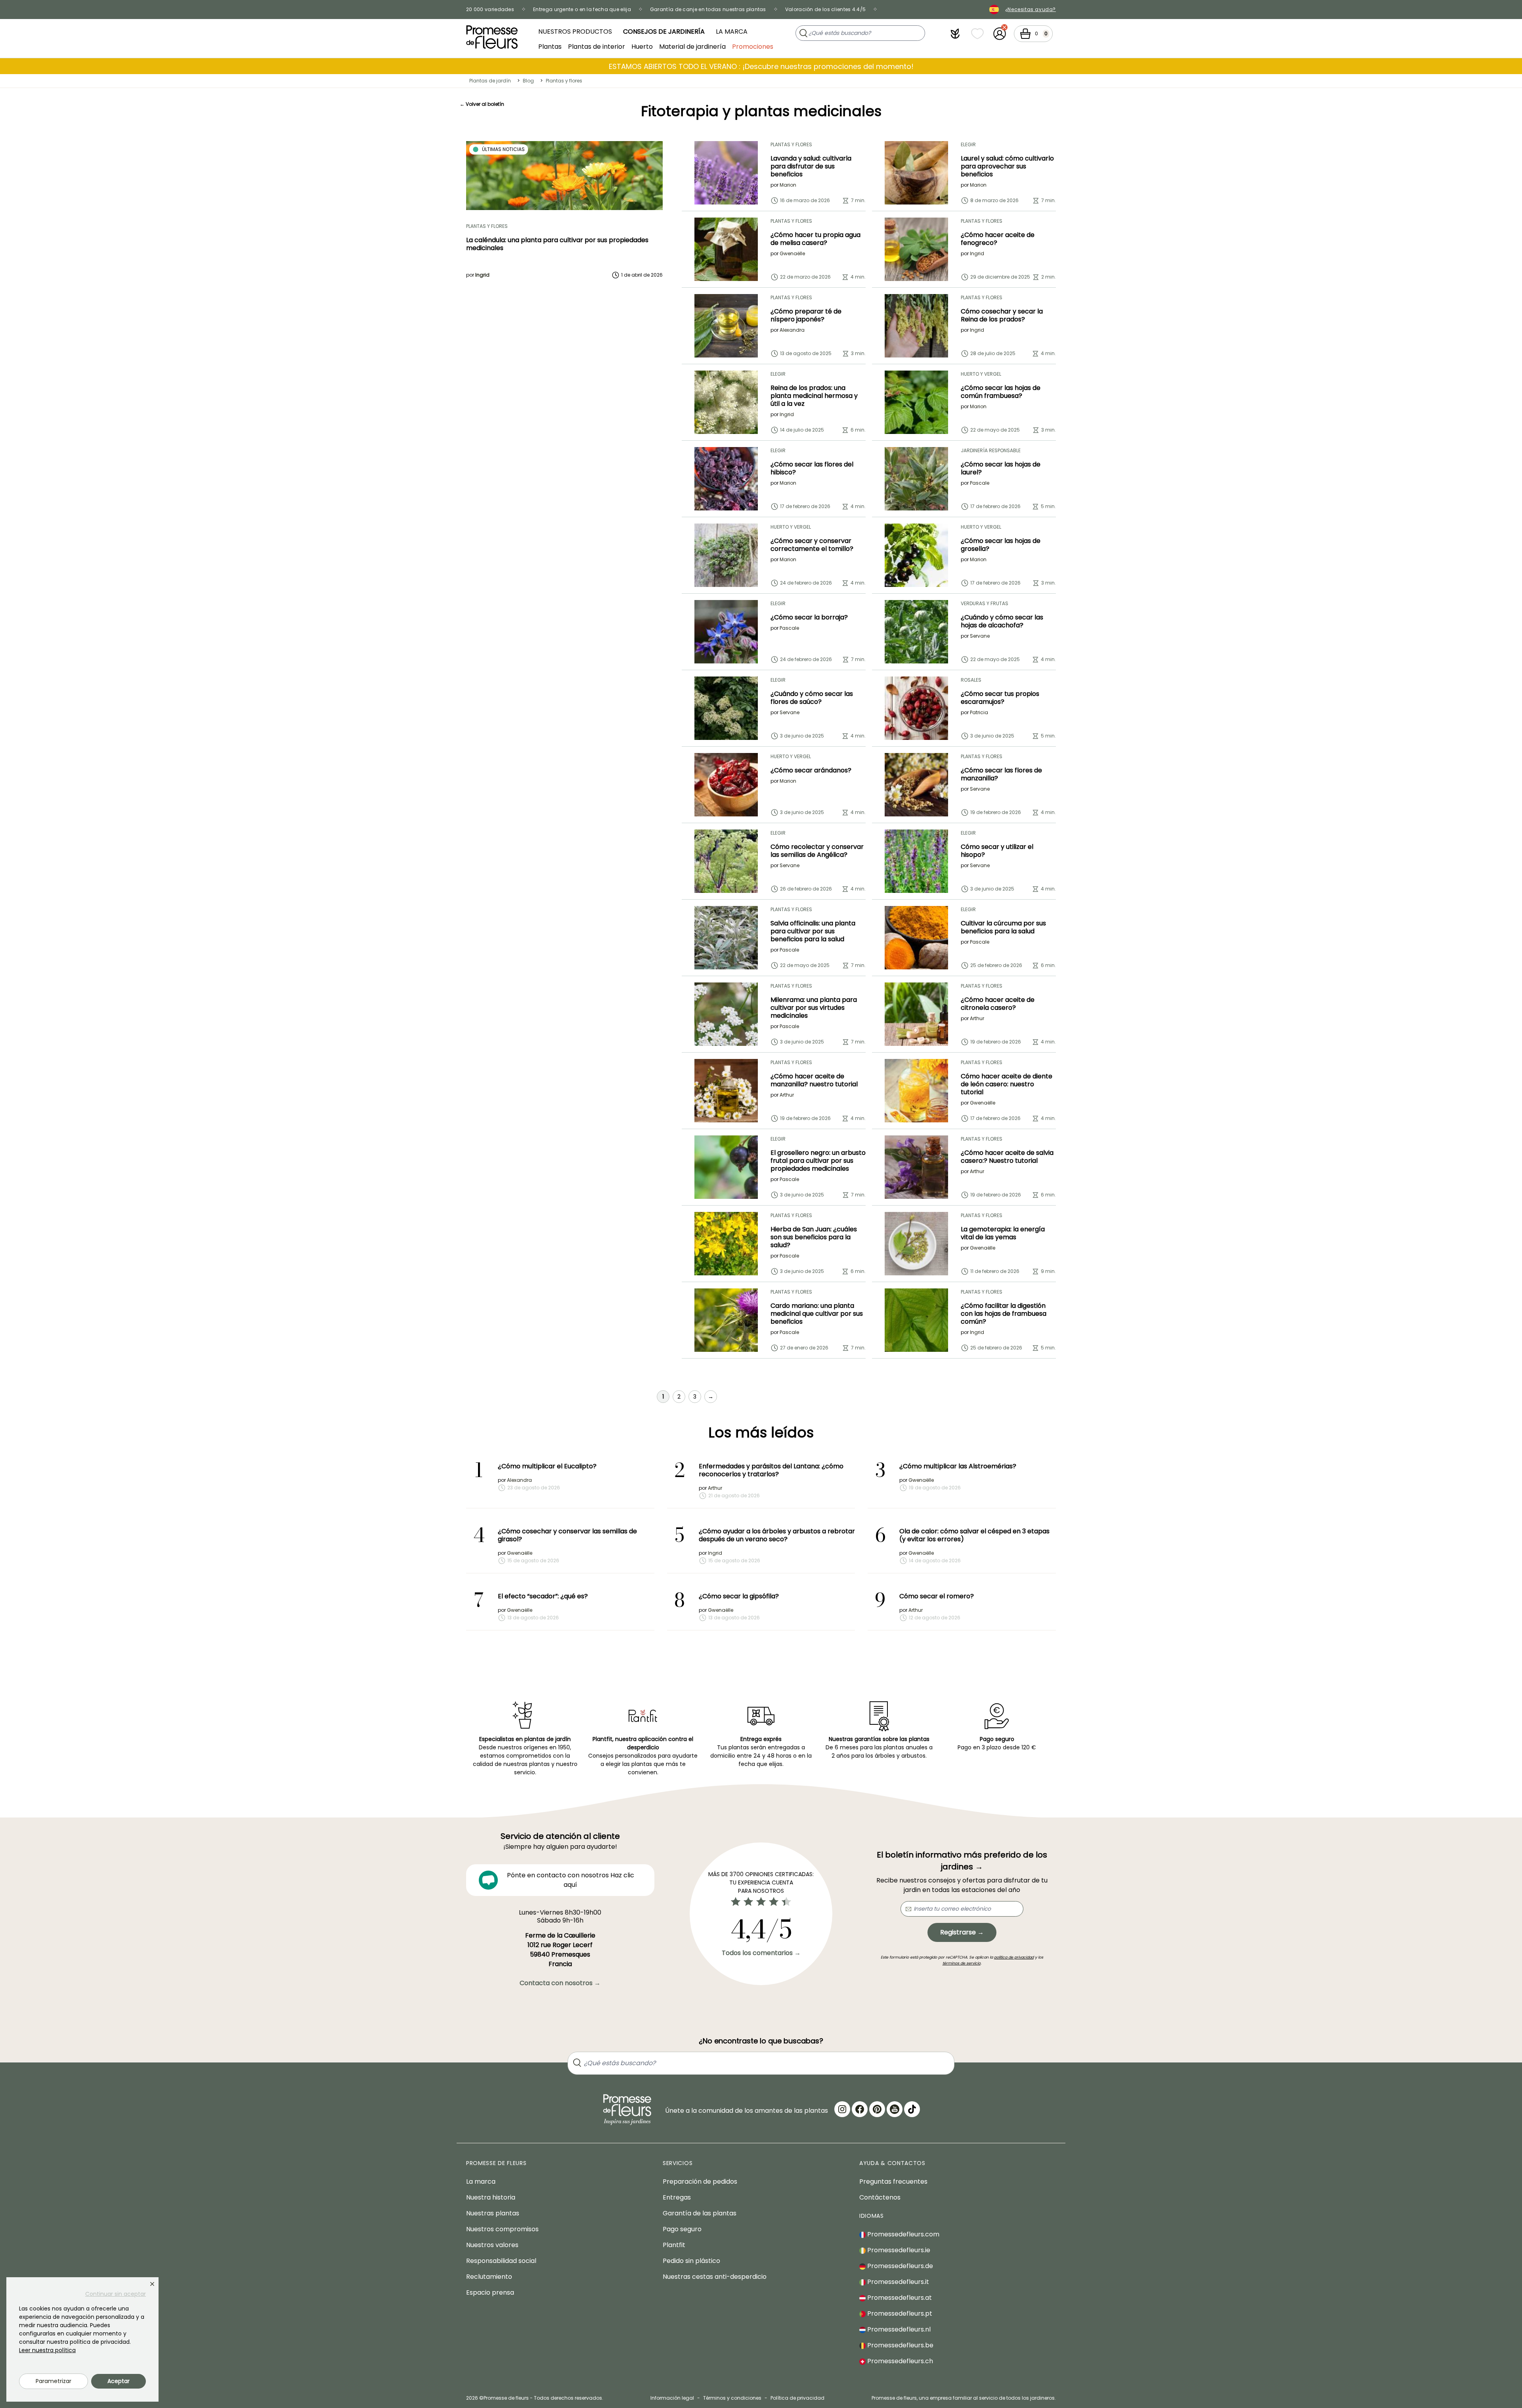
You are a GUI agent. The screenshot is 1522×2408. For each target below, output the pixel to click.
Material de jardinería (692, 46)
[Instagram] (842, 2109)
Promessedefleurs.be (900, 2345)
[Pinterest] (877, 2109)
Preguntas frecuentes (893, 2182)
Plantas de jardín (490, 81)
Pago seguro (682, 2229)
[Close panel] (152, 2284)
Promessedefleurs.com (902, 2234)
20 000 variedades (490, 9)
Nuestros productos (575, 32)
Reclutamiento (489, 2277)
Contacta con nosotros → (560, 1983)
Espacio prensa (490, 2292)
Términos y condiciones (732, 2398)
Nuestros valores (492, 2245)
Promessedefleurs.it (897, 2282)
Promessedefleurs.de (899, 2266)
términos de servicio (962, 1963)
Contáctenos (880, 2197)
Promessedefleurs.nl (898, 2329)
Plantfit (674, 2245)
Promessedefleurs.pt (899, 2313)
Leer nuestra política (47, 2350)
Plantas (550, 46)
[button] (955, 34)
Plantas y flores (564, 81)
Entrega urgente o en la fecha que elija (582, 9)
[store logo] (492, 37)
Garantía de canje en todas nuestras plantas (708, 9)
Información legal (672, 2398)
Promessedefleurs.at (899, 2298)
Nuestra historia (491, 2197)
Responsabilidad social (501, 2261)
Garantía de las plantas (700, 2213)
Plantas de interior (597, 46)
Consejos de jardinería (664, 32)
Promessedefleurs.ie (898, 2250)
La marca (732, 32)
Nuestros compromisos (502, 2229)
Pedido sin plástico (691, 2261)
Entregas (677, 2197)
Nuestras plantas (493, 2213)
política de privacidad (1014, 1957)
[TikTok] (912, 2109)
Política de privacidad (797, 2398)
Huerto (642, 46)
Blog (528, 81)
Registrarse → (962, 1932)
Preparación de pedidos (700, 2182)
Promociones (753, 46)
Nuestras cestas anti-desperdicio (715, 2277)
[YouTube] (895, 2109)
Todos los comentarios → (761, 1953)
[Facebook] (860, 2109)
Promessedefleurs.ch (899, 2361)
